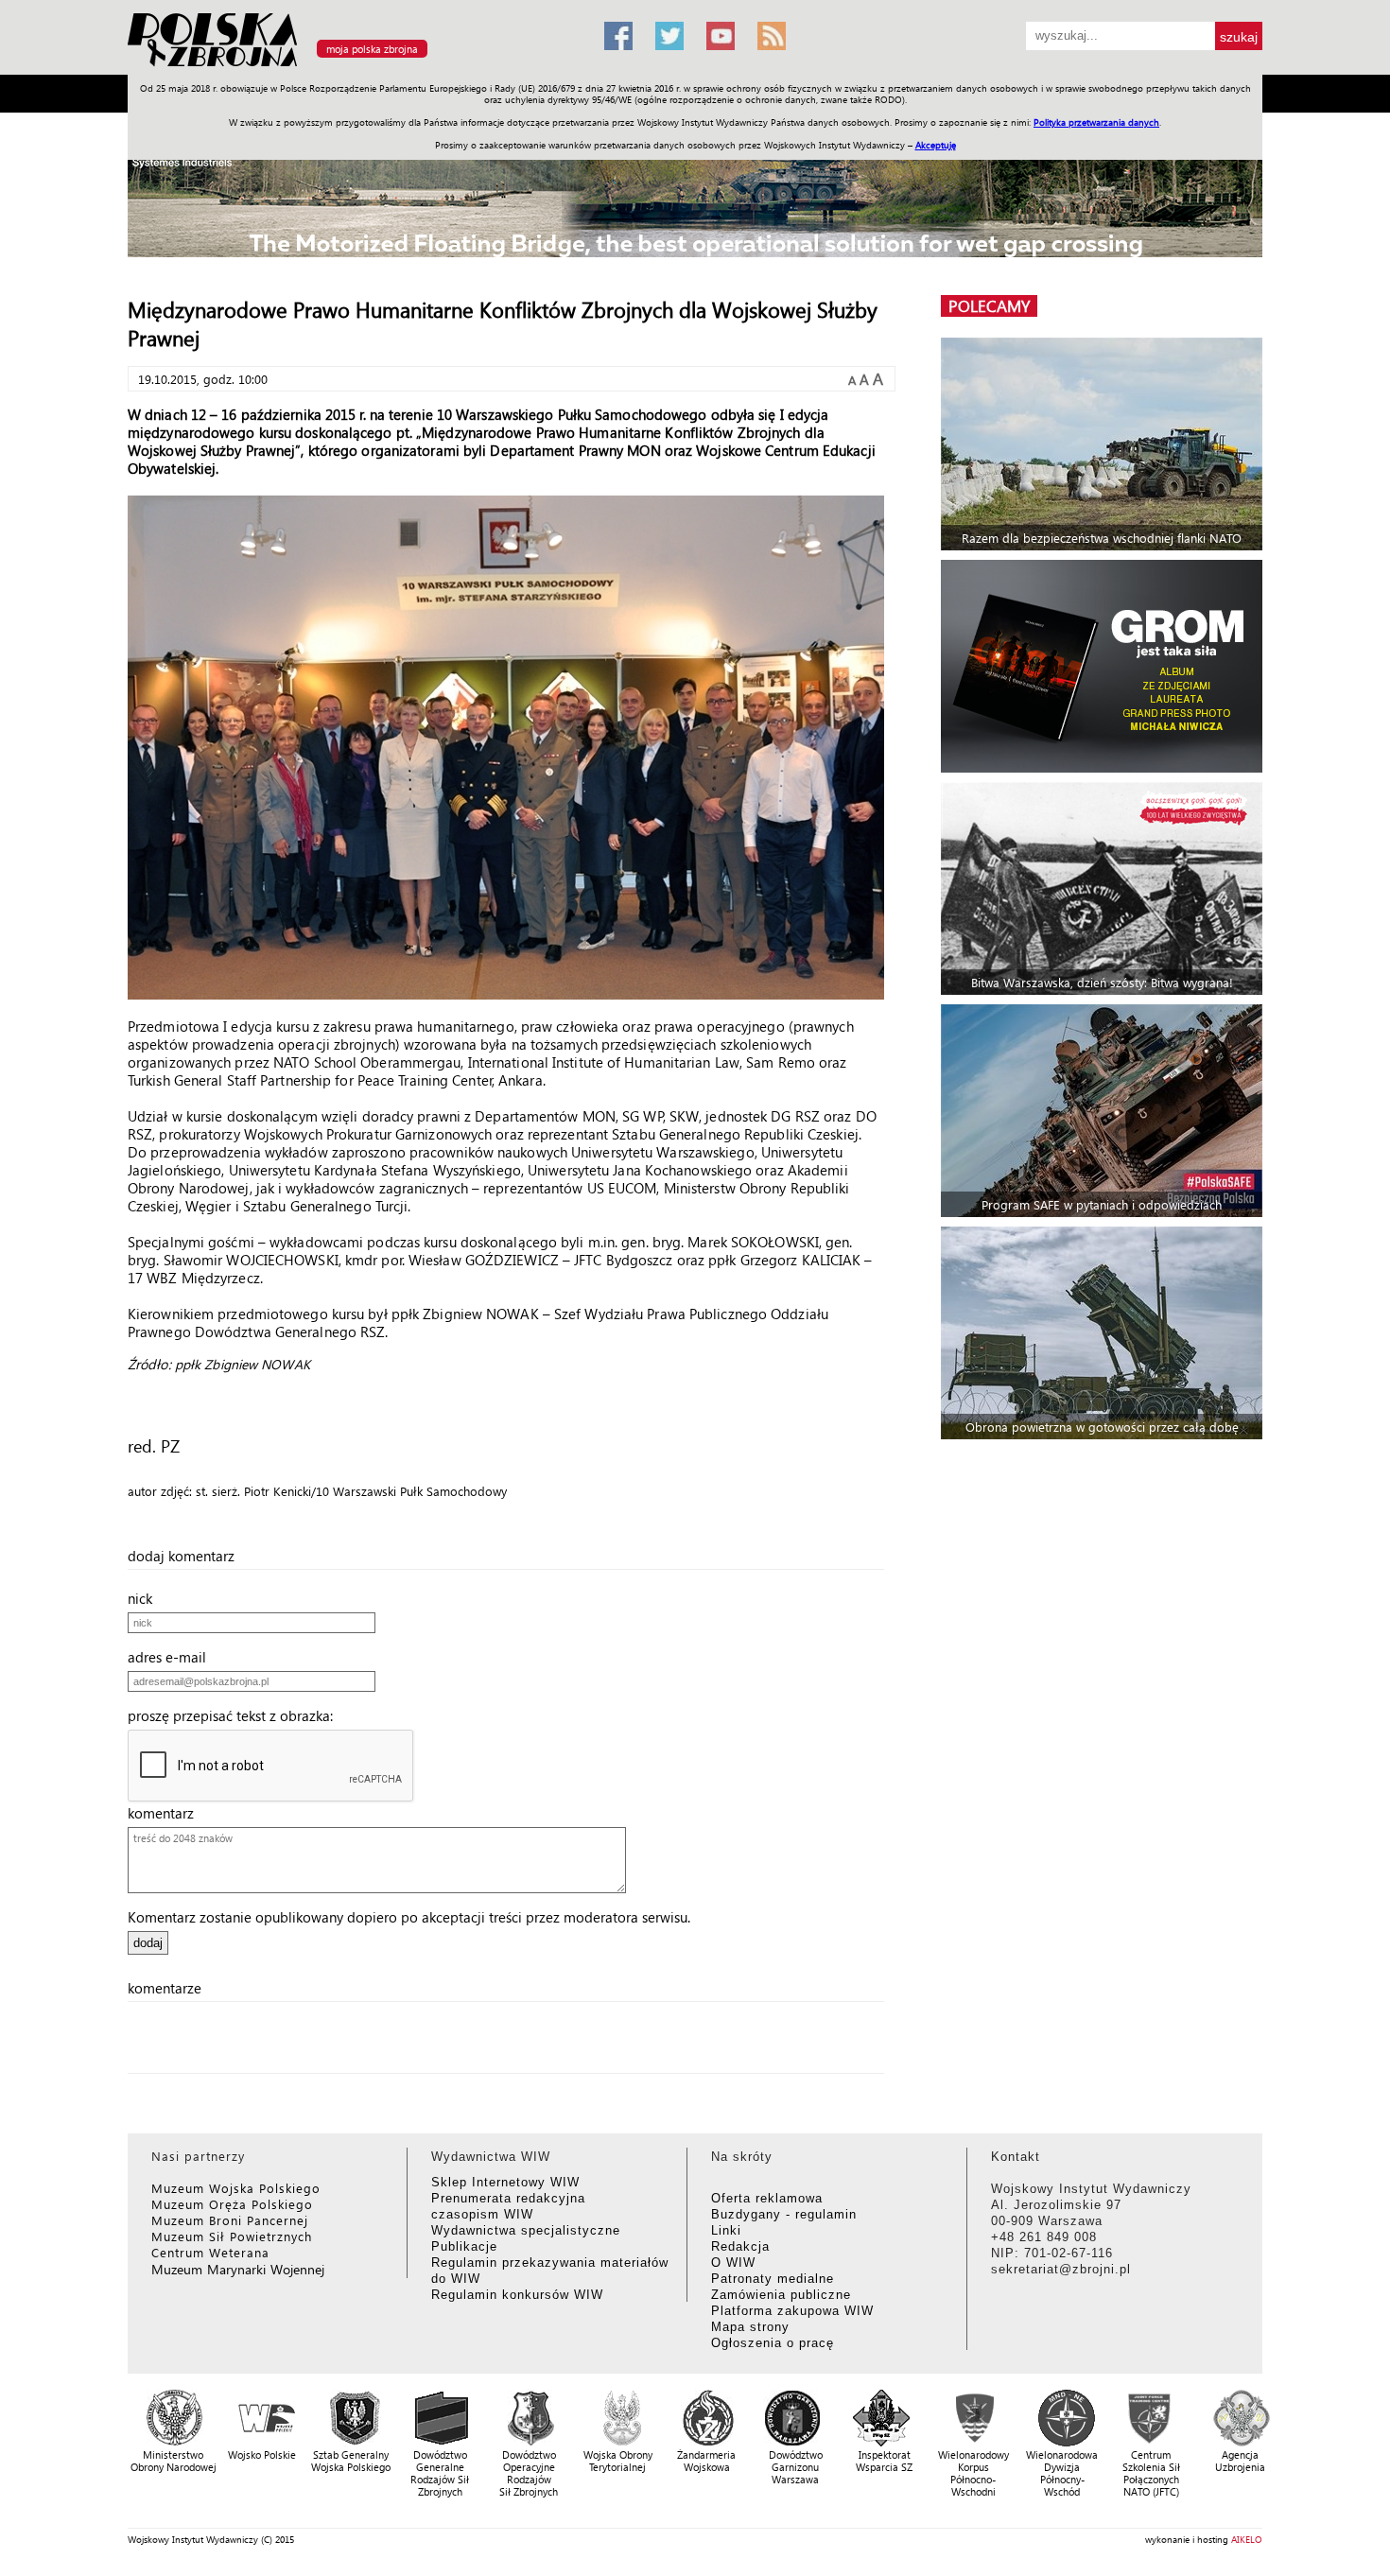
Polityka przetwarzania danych (1096, 122)
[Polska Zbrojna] (355, 67)
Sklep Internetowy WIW (505, 2182)
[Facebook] (618, 36)
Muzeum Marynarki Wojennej (238, 2269)
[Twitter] (669, 36)
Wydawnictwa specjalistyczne (526, 2230)
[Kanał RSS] (772, 36)
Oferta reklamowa (767, 2198)
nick (146, 1598)
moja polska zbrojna (372, 49)
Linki (726, 2230)
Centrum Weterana (210, 2252)
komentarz (166, 1813)
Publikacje (464, 2246)
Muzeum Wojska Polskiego (236, 2188)
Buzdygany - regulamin (784, 2214)
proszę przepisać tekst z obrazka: (236, 1715)
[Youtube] (721, 36)
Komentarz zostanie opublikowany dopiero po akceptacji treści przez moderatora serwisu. (409, 1917)
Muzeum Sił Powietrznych (232, 2236)
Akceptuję (936, 145)
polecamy (989, 306)
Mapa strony (750, 2327)
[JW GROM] (1104, 666)
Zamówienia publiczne (781, 2295)
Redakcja (740, 2246)
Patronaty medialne (773, 2279)
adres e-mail (173, 1657)
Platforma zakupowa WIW (792, 2311)
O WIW (733, 2263)
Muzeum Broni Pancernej (230, 2220)
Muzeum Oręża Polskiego (232, 2204)
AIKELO (1247, 2539)
